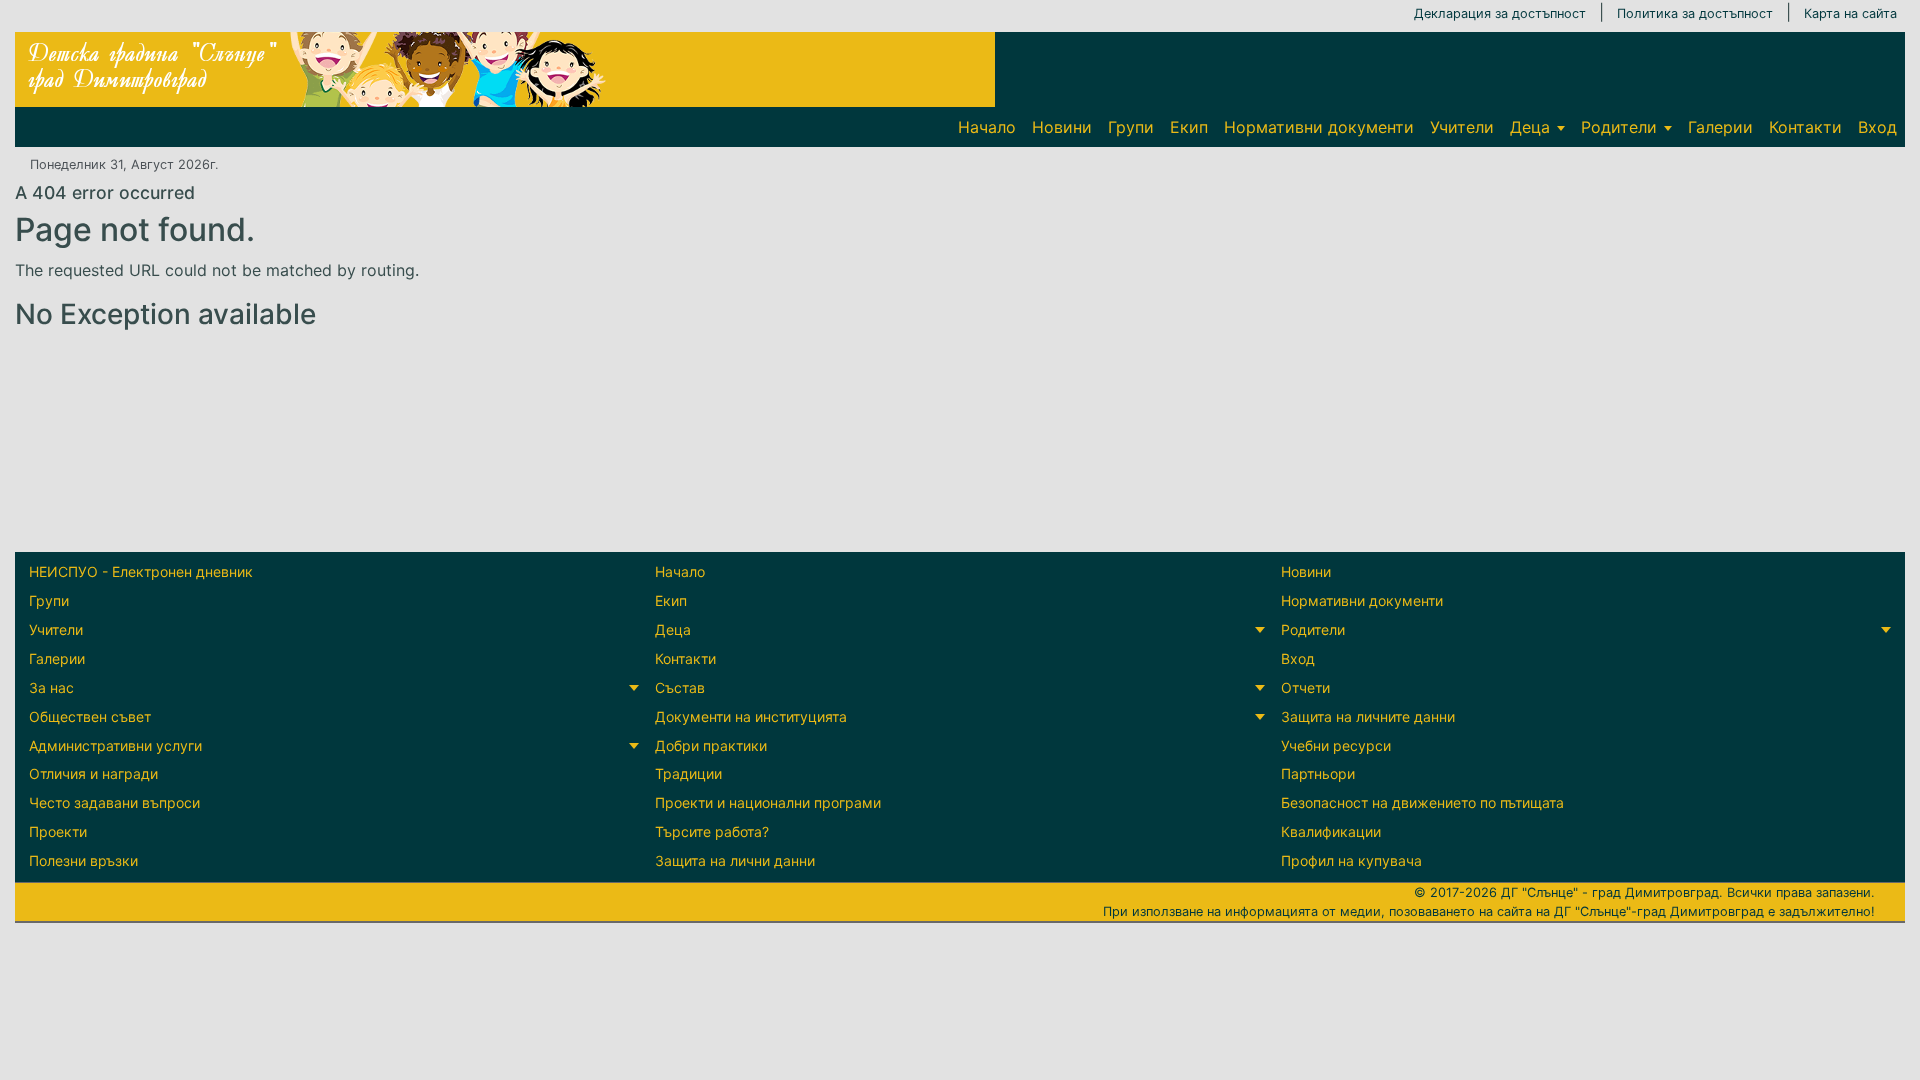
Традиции (688, 773)
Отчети (1305, 687)
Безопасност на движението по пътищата (1422, 802)
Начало (987, 127)
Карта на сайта (1850, 13)
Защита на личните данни (1368, 716)
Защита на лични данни (735, 860)
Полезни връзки (83, 860)
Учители (1462, 127)
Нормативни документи (1319, 127)
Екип (1189, 127)
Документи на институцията (751, 716)
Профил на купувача (1351, 860)
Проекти (58, 831)
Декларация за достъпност (1500, 13)
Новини (1062, 127)
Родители (1619, 127)
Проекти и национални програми (768, 802)
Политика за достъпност (1695, 13)
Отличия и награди (93, 773)
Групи (1131, 127)
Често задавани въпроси (114, 802)
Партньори (1318, 773)
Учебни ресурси (1336, 745)
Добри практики (711, 745)
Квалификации (1331, 831)
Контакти (1805, 127)
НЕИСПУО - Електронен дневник (141, 571)
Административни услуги (115, 745)
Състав (680, 687)
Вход (1877, 127)
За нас (51, 687)
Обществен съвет (90, 716)
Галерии (1720, 127)
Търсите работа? (712, 831)
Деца (1530, 127)
